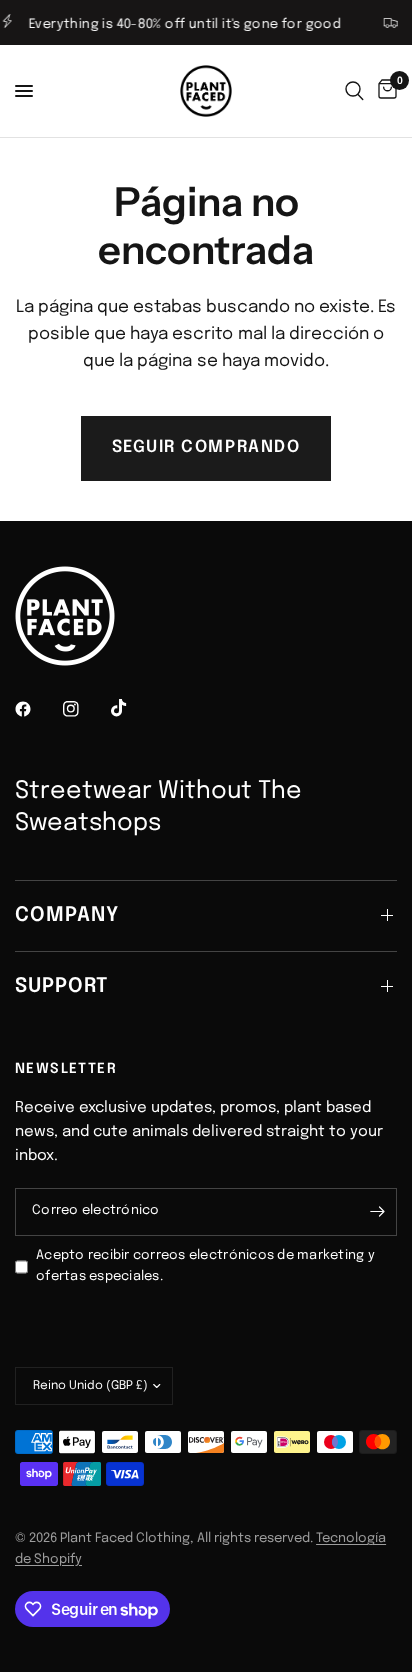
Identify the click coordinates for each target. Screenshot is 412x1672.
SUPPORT (61, 986)
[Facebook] (37, 709)
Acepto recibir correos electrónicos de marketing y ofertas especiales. (205, 1266)
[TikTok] (133, 708)
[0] (384, 91)
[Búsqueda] (354, 91)
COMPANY (67, 915)
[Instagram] (85, 709)
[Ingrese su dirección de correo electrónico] (377, 1212)
